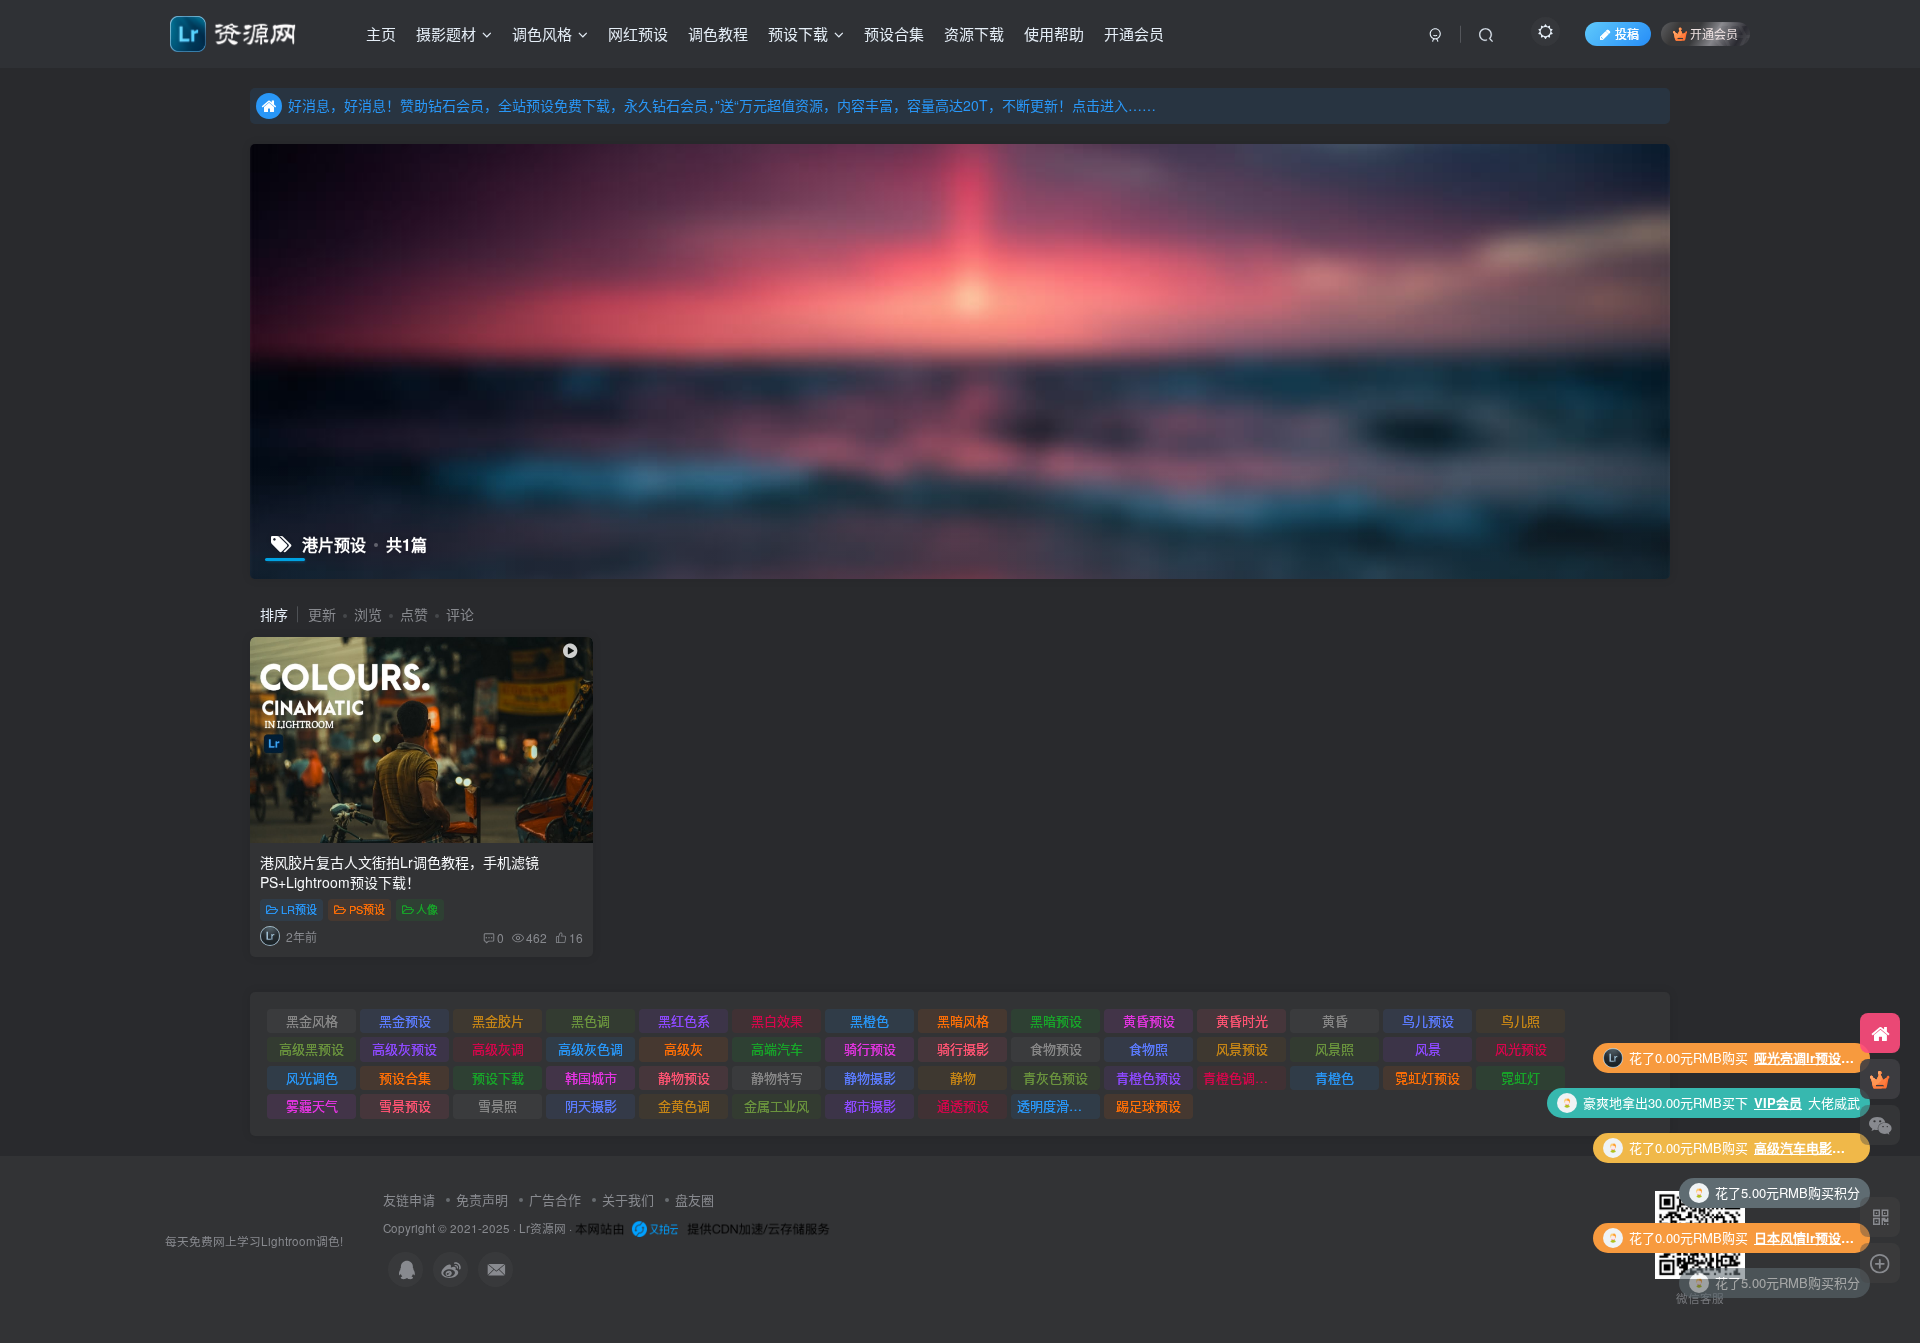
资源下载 (974, 33)
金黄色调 (684, 1105)
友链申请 (409, 1199)
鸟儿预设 (1428, 1020)
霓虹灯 (1520, 1077)
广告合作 (555, 1199)
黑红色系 (684, 1020)
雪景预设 (405, 1105)
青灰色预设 (1055, 1077)
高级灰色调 (590, 1048)
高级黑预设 (311, 1048)
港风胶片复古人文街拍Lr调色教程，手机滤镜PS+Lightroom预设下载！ (399, 872)
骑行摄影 (963, 1048)
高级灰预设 (404, 1048)
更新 (322, 614)
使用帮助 (1054, 33)
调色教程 (718, 33)
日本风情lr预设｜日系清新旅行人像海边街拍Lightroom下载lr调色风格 (1804, 1192)
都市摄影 (870, 1105)
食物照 (1148, 1048)
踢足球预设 (1148, 1105)
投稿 (1627, 33)
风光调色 (312, 1077)
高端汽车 (777, 1048)
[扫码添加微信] (1880, 1125)
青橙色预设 (1148, 1077)
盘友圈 (694, 1199)
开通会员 (1134, 33)
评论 (460, 614)
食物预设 (1056, 1048)
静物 (963, 1077)
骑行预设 (870, 1048)
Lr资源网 (542, 1228)
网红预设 (638, 33)
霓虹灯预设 (1427, 1077)
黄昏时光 (1242, 1020)
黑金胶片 (498, 1020)
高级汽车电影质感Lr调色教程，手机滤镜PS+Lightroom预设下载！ (1804, 1102)
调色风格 (542, 33)
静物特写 (777, 1077)
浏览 (368, 614)
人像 (427, 909)
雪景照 (497, 1105)
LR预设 (299, 909)
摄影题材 (446, 33)
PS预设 (367, 909)
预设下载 (798, 33)
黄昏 (1335, 1020)
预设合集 (894, 33)
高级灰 (683, 1048)
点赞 (414, 614)
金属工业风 (776, 1105)
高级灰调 (498, 1048)
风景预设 (1242, 1048)
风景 (1428, 1048)
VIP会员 (1778, 1057)
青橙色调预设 (1242, 1077)
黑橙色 (869, 1020)
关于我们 (628, 1199)
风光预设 (1521, 1048)
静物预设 (684, 1077)
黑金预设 (405, 1020)
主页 (381, 33)
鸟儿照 (1520, 1020)
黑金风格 (312, 1020)
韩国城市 (591, 1077)
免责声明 (482, 1199)
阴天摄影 (591, 1105)
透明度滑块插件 (1058, 1105)
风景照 (1334, 1048)
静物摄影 (870, 1077)
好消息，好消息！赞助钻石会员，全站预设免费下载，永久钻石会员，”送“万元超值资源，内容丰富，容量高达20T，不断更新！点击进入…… (722, 105)
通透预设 (963, 1105)
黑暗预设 (1056, 1020)
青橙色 (1334, 1077)
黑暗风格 (963, 1020)
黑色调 (590, 1020)
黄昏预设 (1149, 1020)
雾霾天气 (312, 1105)
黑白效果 (777, 1020)
